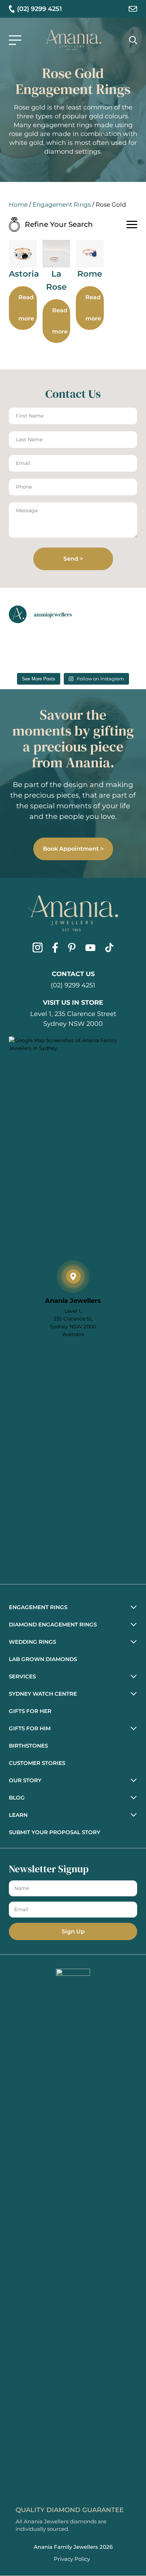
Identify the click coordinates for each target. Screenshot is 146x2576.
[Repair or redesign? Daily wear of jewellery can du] (91, 657)
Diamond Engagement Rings (53, 1624)
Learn (18, 1815)
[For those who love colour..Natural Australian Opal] (23, 657)
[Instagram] (38, 949)
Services (22, 1676)
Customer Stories (37, 1763)
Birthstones (28, 1746)
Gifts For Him (30, 1728)
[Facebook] (55, 949)
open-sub (131, 1606)
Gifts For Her (30, 1711)
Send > (73, 559)
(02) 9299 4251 (73, 985)
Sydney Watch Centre (43, 1694)
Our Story (25, 1780)
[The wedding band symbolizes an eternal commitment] (91, 634)
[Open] (132, 224)
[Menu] (15, 40)
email (133, 9)
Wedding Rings (32, 1642)
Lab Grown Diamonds (43, 1659)
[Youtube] (90, 949)
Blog (17, 1798)
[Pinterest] (72, 949)
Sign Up (73, 1931)
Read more (26, 308)
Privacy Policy (72, 2559)
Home (18, 205)
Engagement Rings (62, 205)
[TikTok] (109, 949)
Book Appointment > (73, 849)
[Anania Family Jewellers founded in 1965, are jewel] (23, 634)
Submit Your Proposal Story (55, 1832)
